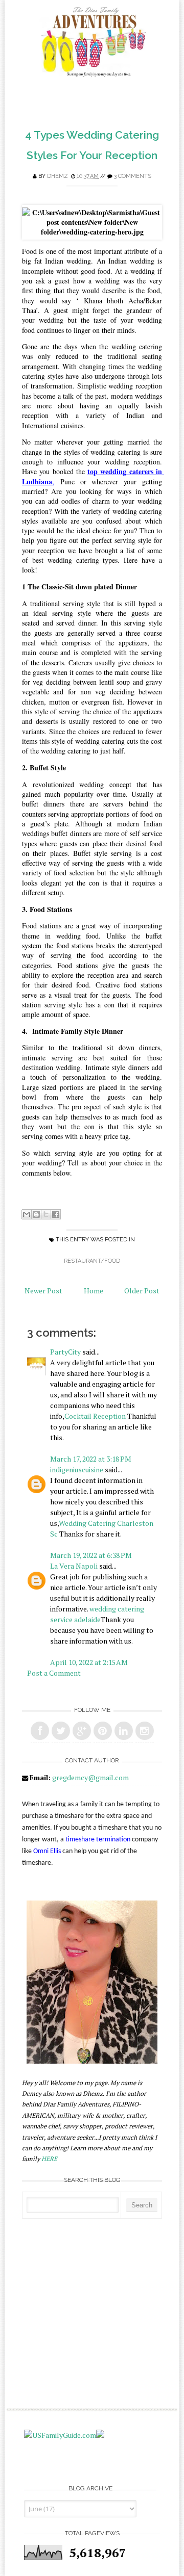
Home (94, 1291)
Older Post (142, 1291)
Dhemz (57, 176)
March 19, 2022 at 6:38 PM (91, 1555)
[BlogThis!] (36, 1214)
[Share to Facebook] (56, 1214)
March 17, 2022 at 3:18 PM (91, 1459)
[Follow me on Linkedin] (124, 1731)
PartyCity (65, 1352)
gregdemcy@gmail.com (90, 1777)
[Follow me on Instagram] (145, 1731)
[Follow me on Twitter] (61, 1731)
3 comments (133, 176)
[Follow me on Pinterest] (103, 1731)
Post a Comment (54, 1673)
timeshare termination (98, 1840)
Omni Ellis (47, 1851)
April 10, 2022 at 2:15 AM (89, 1662)
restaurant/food (92, 1261)
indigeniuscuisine (77, 1469)
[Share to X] (46, 1214)
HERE (49, 2159)
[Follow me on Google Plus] (82, 1731)
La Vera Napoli (74, 1566)
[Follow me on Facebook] (40, 1731)
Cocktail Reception (95, 1416)
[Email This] (27, 1214)
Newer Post (43, 1291)
